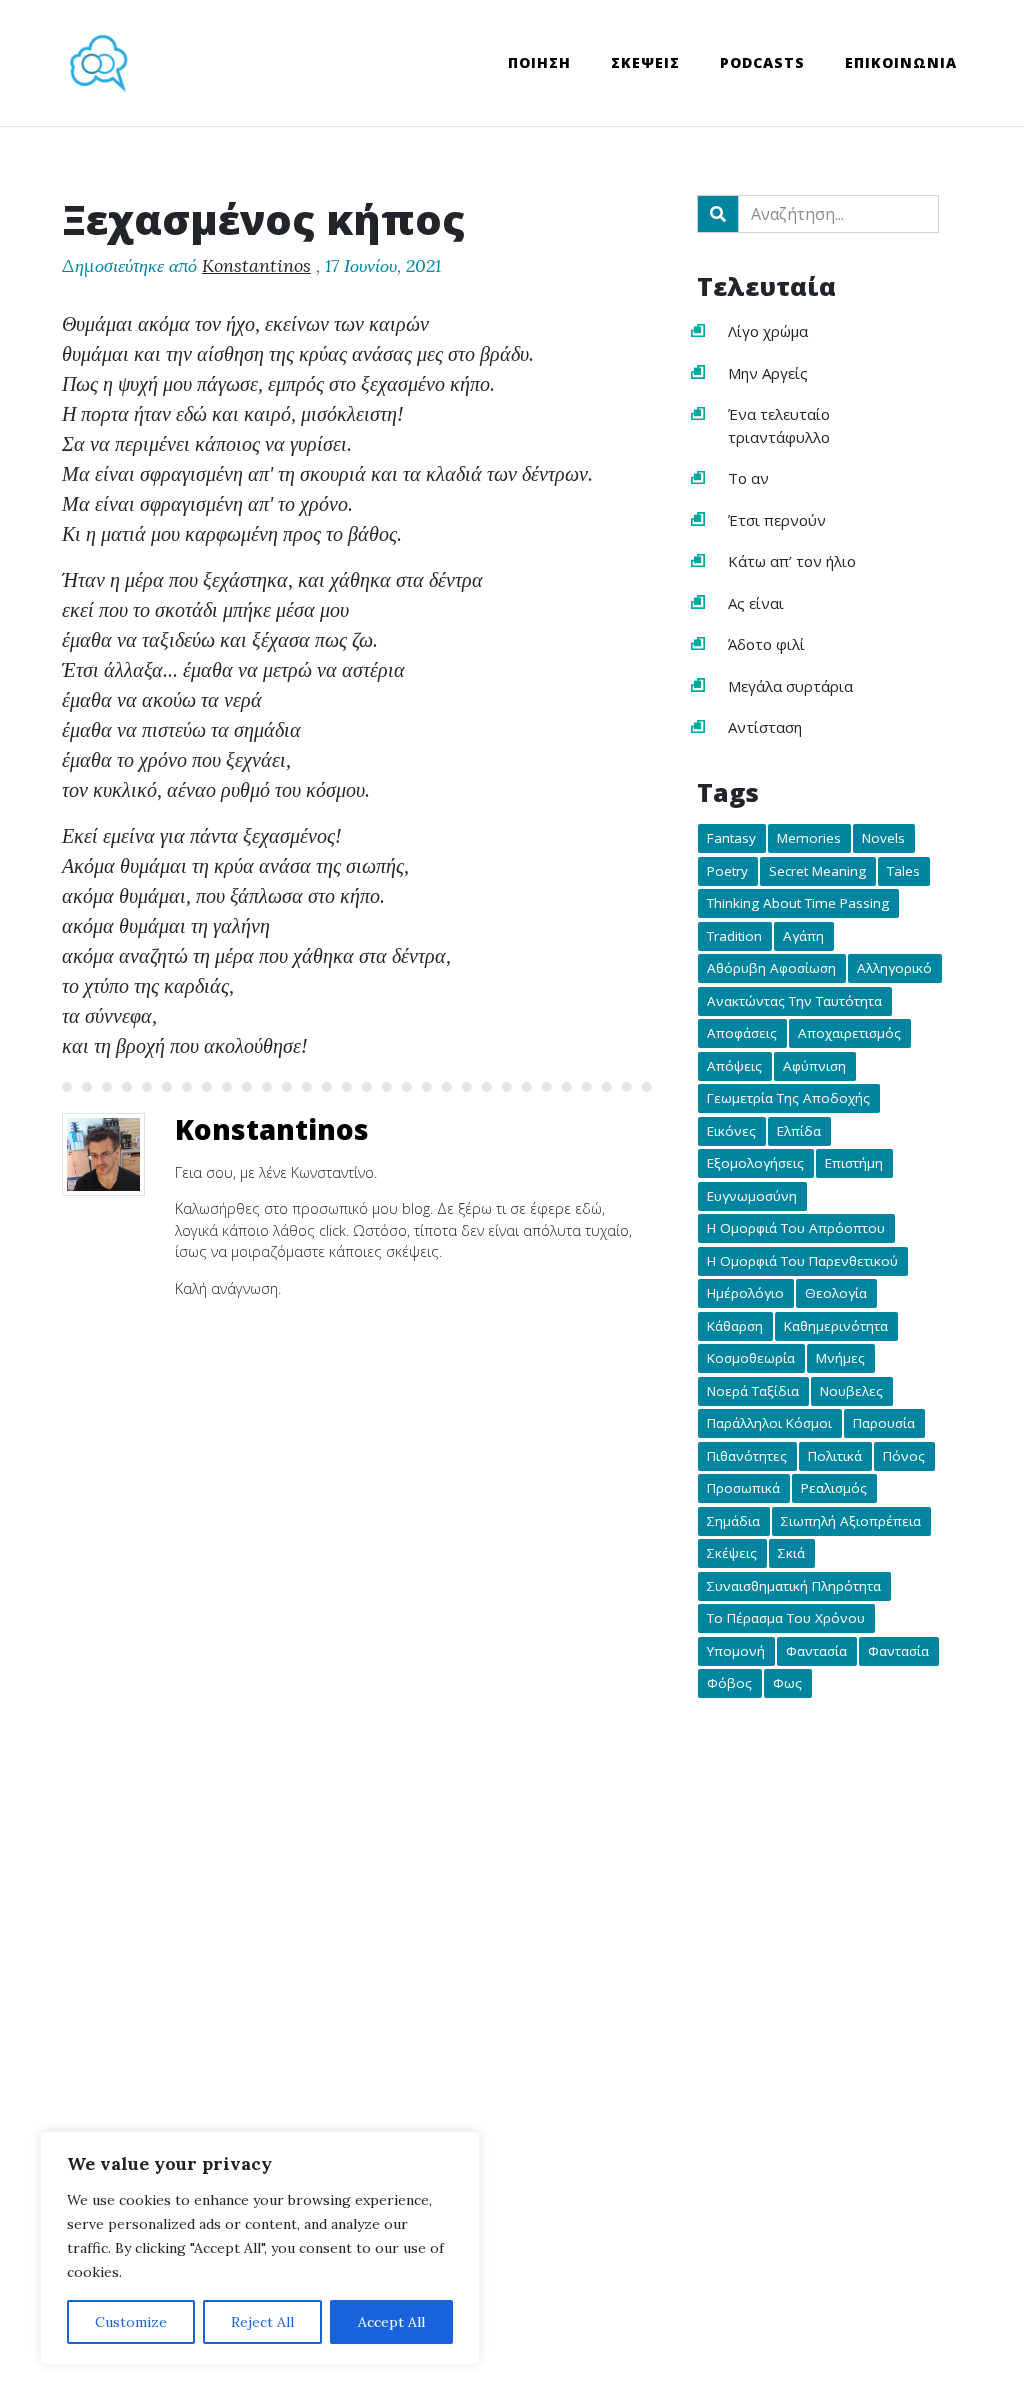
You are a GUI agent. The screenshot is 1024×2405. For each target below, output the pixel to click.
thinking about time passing (798, 904)
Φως (787, 1684)
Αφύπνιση (814, 1066)
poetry (727, 871)
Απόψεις (734, 1066)
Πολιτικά (835, 1456)
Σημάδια (733, 1521)
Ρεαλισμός (834, 1489)
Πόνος (904, 1456)
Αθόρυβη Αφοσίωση (771, 969)
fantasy (731, 839)
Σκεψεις (645, 62)
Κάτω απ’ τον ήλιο (792, 561)
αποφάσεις (742, 1034)
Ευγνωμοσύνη (752, 1196)
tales (903, 871)
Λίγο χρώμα (768, 331)
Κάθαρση (735, 1326)
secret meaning (817, 871)
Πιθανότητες (747, 1456)
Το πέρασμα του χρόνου (786, 1619)
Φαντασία (816, 1651)
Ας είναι (756, 603)
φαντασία (898, 1651)
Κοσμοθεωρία (751, 1359)
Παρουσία (884, 1424)
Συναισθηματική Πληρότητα (794, 1586)
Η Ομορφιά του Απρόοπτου (796, 1229)
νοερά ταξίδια (753, 1391)
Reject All (262, 2322)
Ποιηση (539, 62)
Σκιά (791, 1554)
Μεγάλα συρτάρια (790, 686)
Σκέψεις (732, 1554)
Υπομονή (736, 1651)
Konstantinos (256, 265)
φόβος (729, 1684)
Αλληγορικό (894, 969)
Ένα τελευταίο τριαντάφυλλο (779, 425)
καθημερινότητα (836, 1326)
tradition (734, 936)
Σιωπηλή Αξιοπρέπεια (851, 1521)
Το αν (748, 478)
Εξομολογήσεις (755, 1164)
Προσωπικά (743, 1489)
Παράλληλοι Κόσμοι (769, 1424)
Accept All (391, 2322)
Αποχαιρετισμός (849, 1034)
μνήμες (840, 1359)
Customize (131, 2322)
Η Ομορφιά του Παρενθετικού (802, 1261)
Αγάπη (803, 936)
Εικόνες (731, 1131)
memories (809, 839)
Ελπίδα (799, 1131)
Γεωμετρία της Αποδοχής (788, 1099)
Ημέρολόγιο (745, 1294)
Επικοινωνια (901, 62)
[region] (260, 2248)
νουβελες (851, 1391)
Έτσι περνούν (777, 520)
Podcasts (762, 62)
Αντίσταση (765, 727)
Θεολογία (836, 1294)
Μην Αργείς (768, 373)
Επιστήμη (854, 1164)
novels (883, 839)
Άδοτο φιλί (766, 644)
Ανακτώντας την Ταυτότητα (794, 1001)
